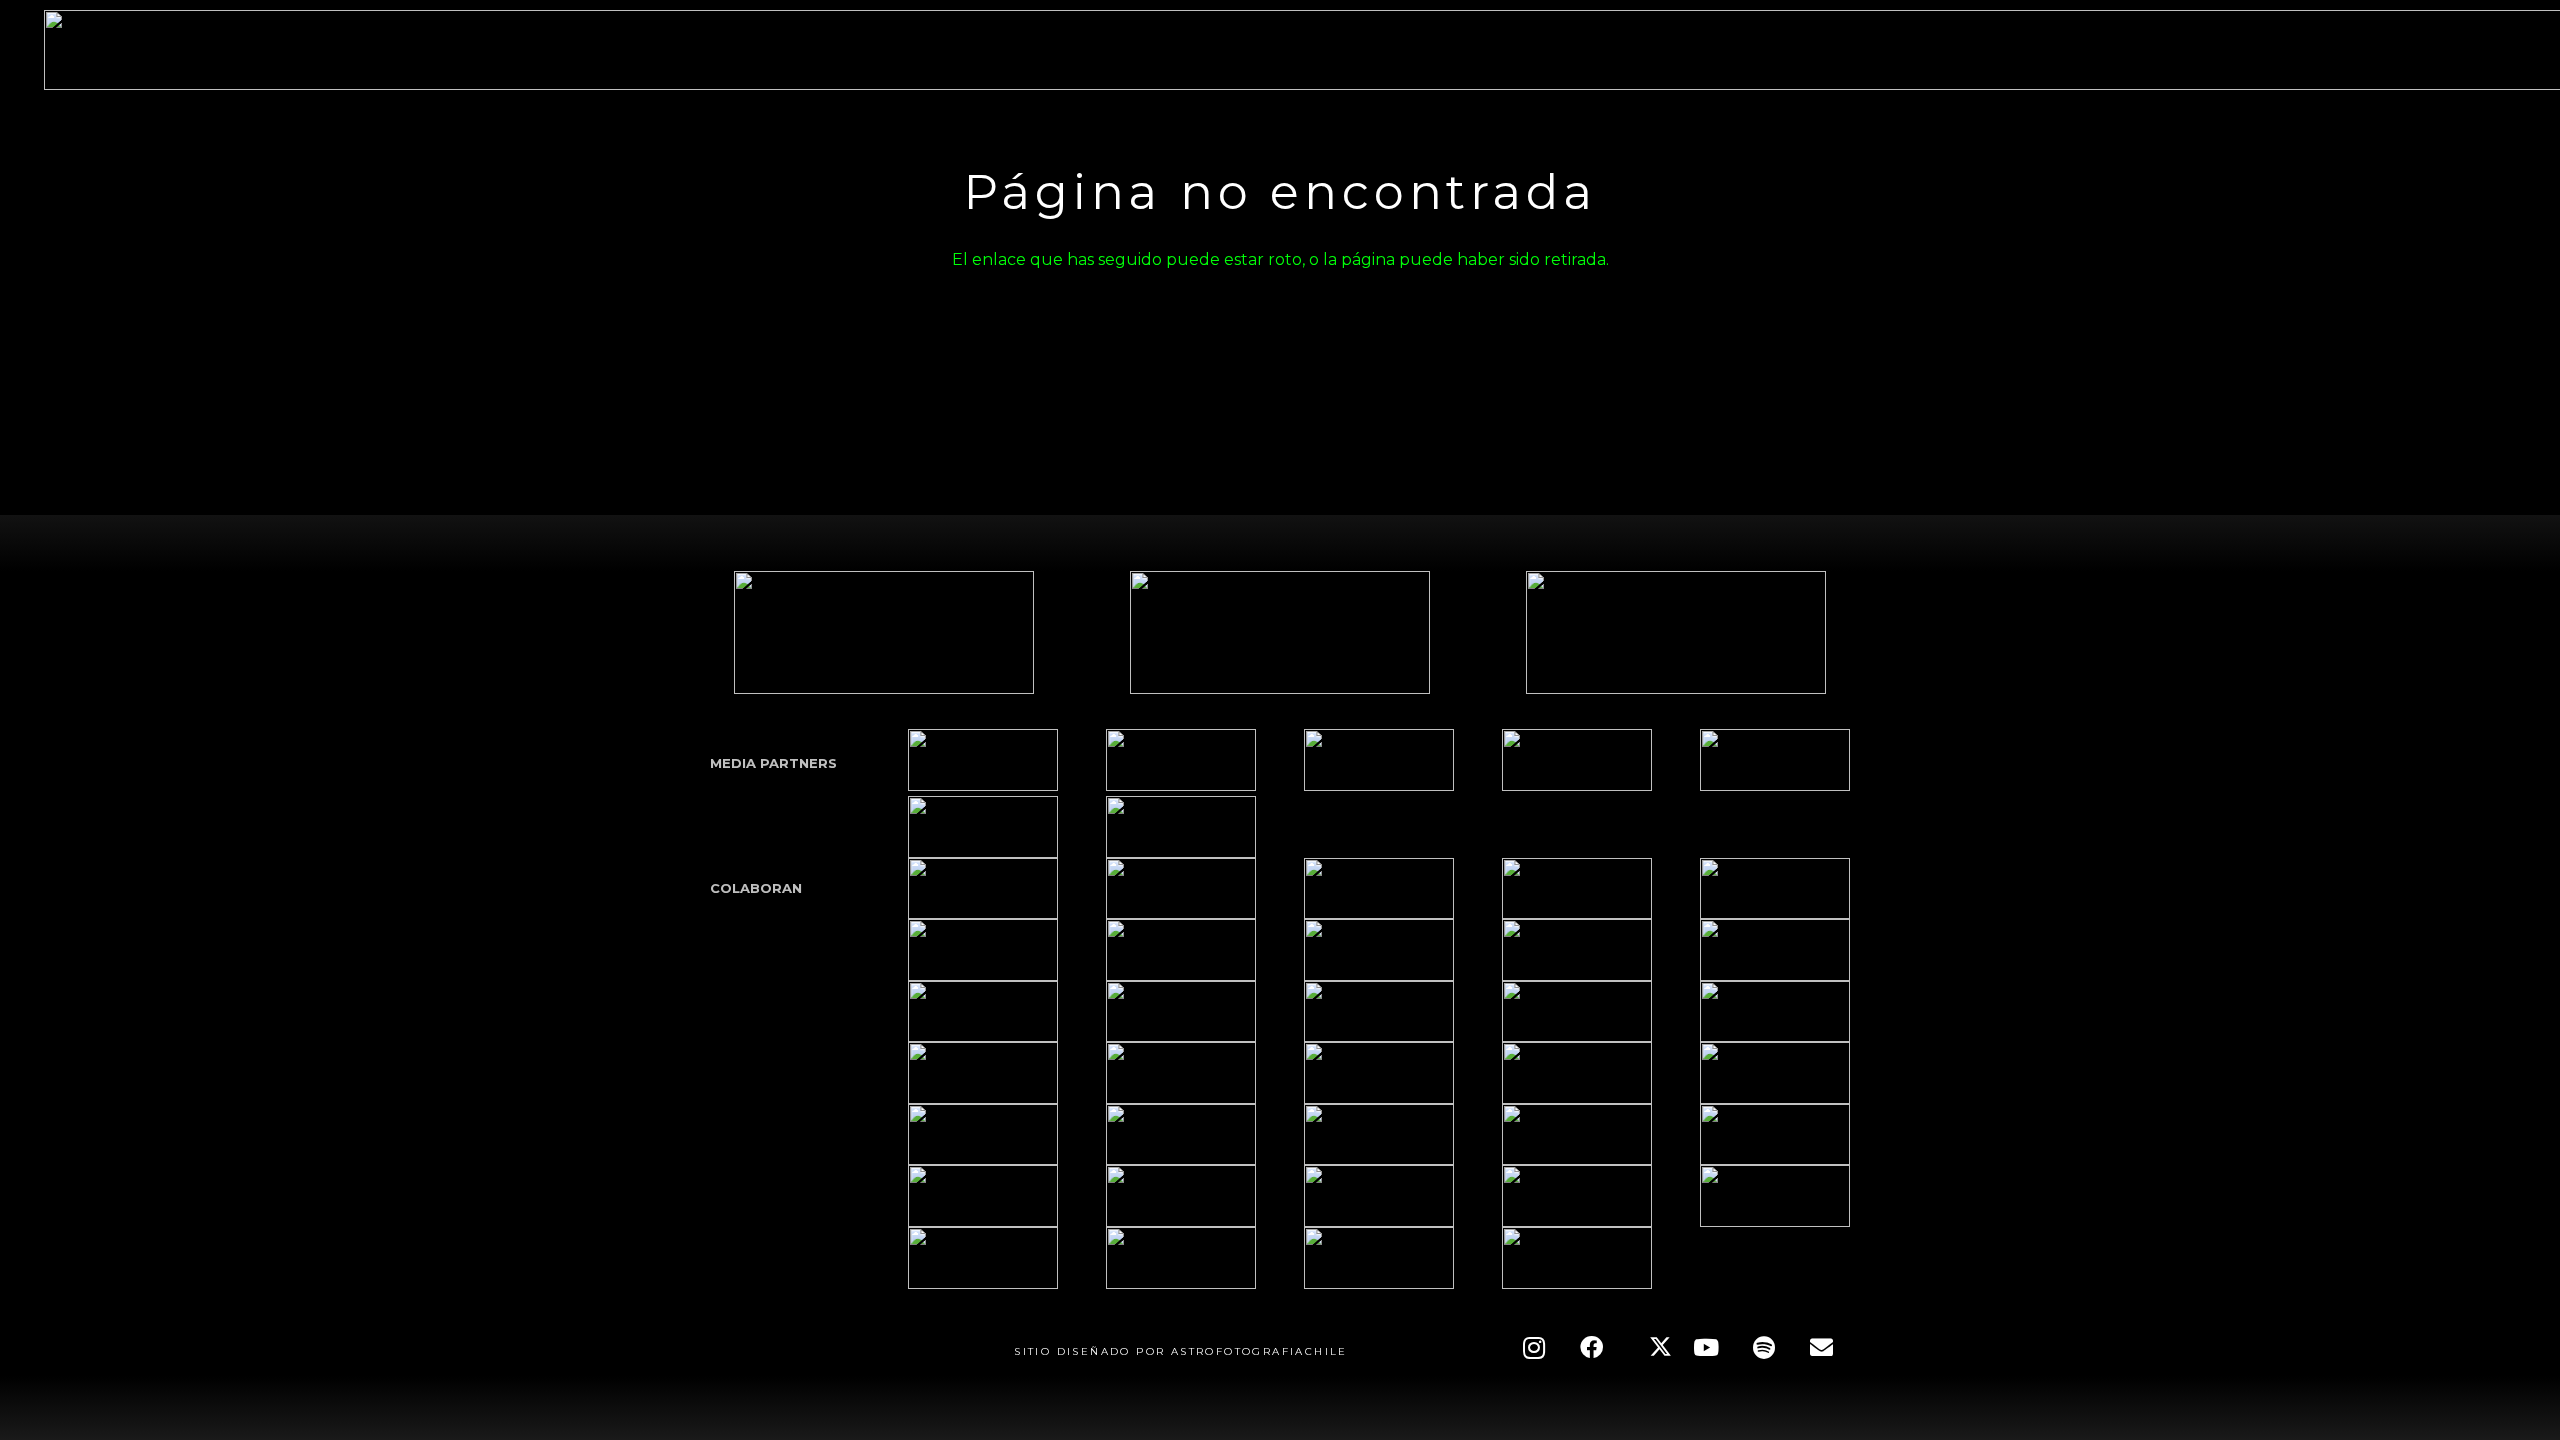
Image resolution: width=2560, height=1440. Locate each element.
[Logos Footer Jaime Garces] (1181, 1073)
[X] (1649, 1348)
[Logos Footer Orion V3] (983, 1012)
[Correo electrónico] (1821, 1348)
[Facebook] (1591, 1348)
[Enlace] (983, 760)
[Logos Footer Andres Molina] (1379, 1012)
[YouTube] (1706, 1348)
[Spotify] (1764, 1348)
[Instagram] (1534, 1348)
